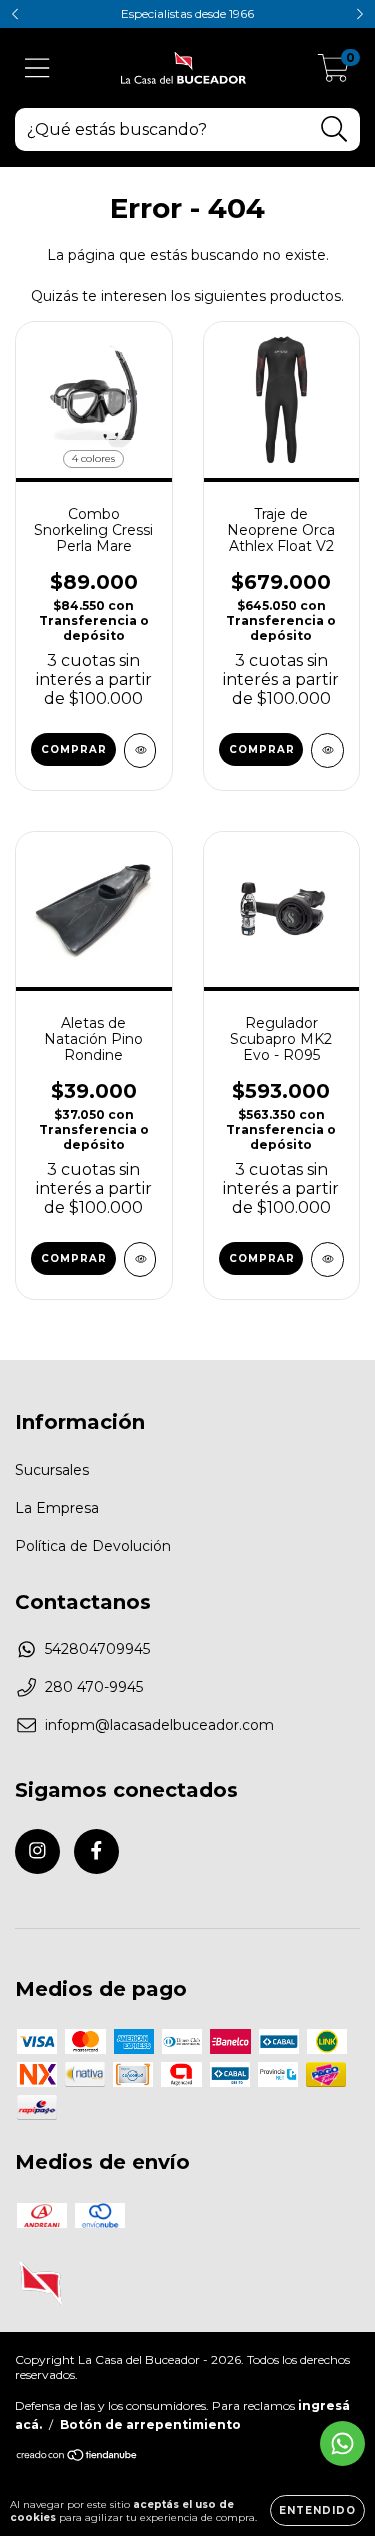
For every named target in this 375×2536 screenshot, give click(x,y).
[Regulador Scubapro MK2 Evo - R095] (327, 1259)
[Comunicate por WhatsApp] (342, 2443)
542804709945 (97, 1649)
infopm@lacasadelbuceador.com (159, 1725)
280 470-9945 (94, 1687)
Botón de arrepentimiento (150, 2424)
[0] (333, 73)
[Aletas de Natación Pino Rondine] (140, 1259)
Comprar (74, 749)
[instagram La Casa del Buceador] (37, 1851)
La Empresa (57, 1508)
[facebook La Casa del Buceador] (96, 1851)
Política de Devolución (93, 1546)
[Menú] (37, 68)
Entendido (317, 2510)
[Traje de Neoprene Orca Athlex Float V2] (327, 750)
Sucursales (52, 1470)
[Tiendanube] (77, 2457)
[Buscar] (334, 129)
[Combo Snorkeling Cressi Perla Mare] (140, 750)
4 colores (93, 458)
